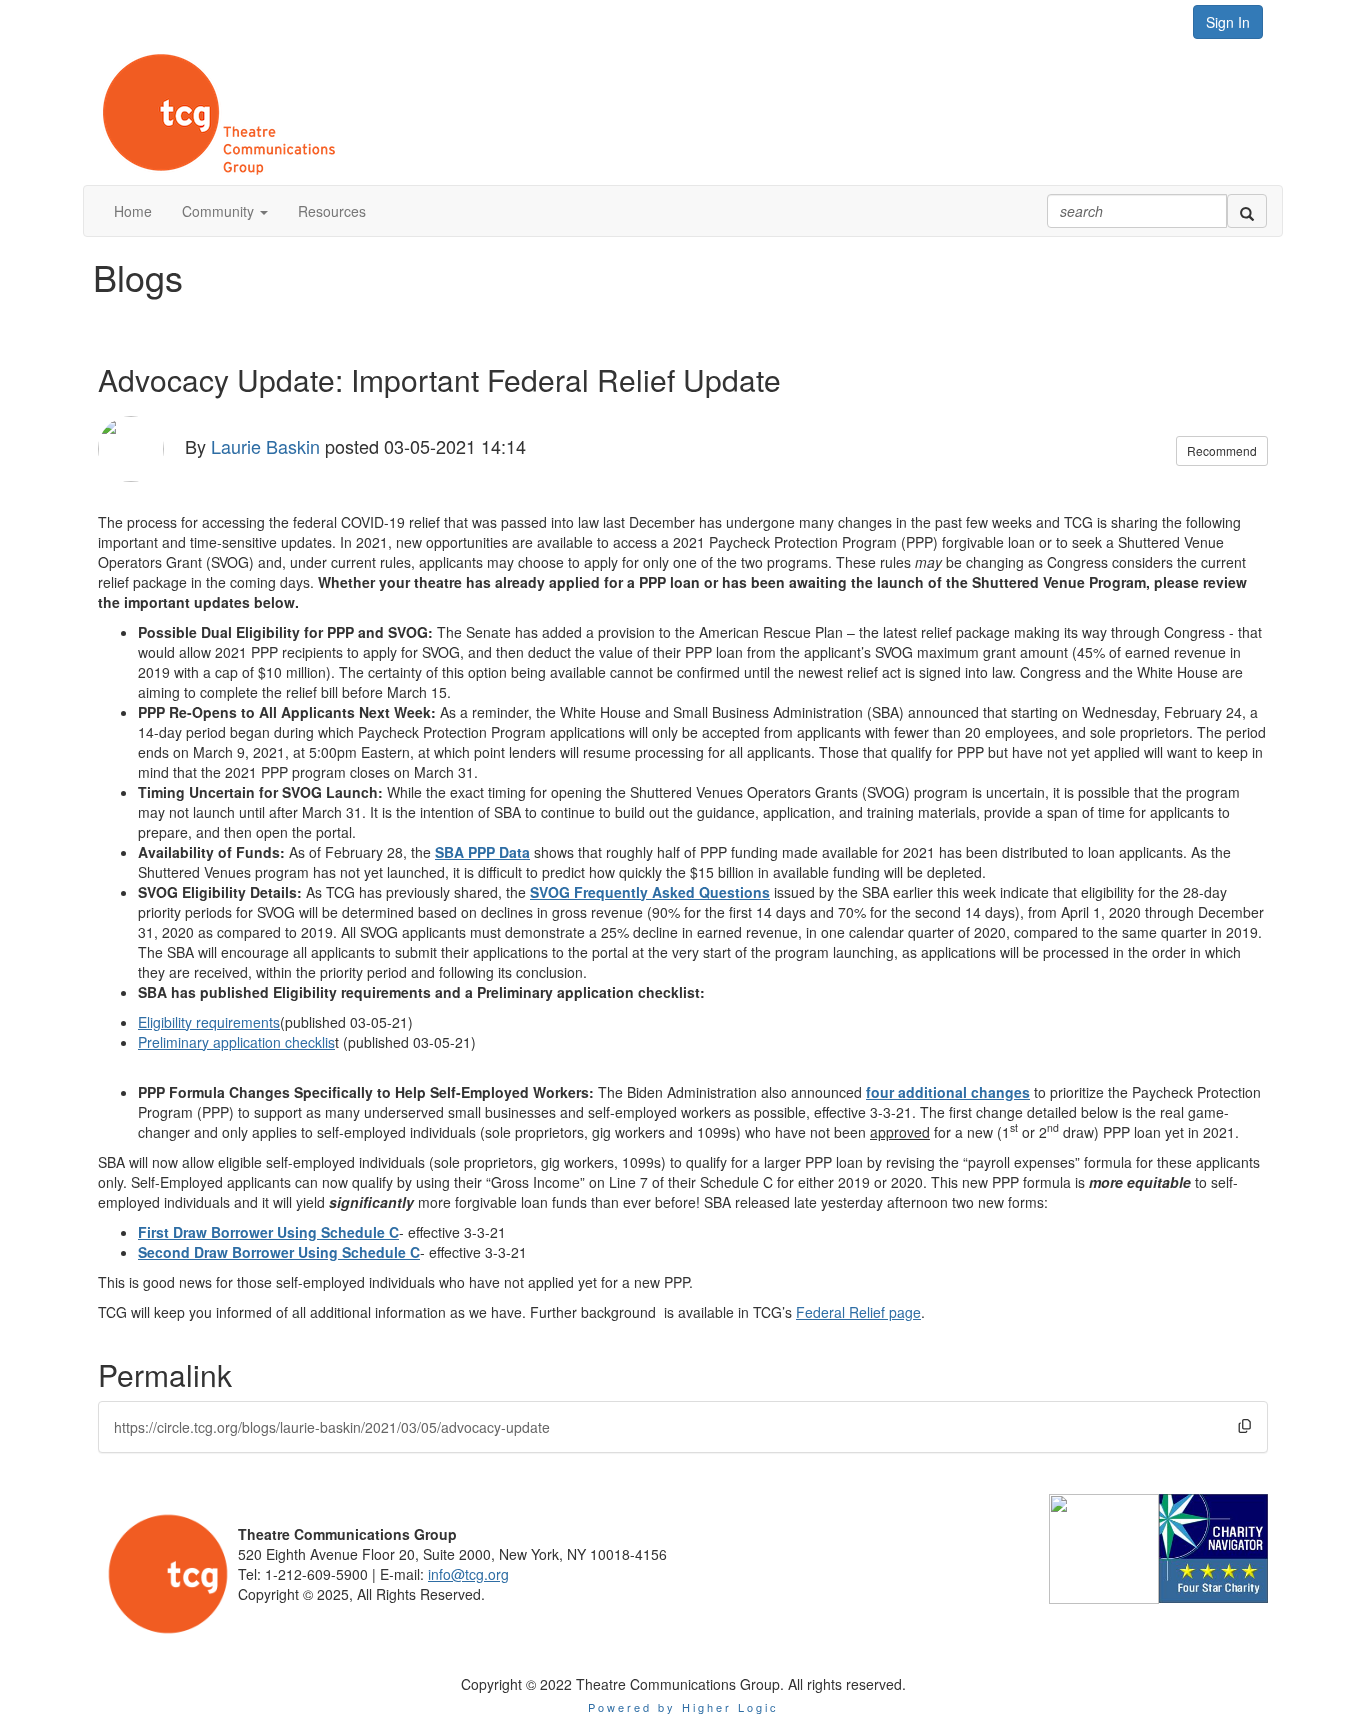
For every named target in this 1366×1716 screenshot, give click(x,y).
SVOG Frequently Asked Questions (650, 892)
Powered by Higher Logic (683, 1707)
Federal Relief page (858, 1312)
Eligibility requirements (209, 1022)
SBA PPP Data (482, 852)
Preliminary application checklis (236, 1042)
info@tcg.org (468, 1574)
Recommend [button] (1222, 450)
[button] (225, 211)
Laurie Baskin (265, 445)
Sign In (1228, 22)
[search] (1247, 211)
